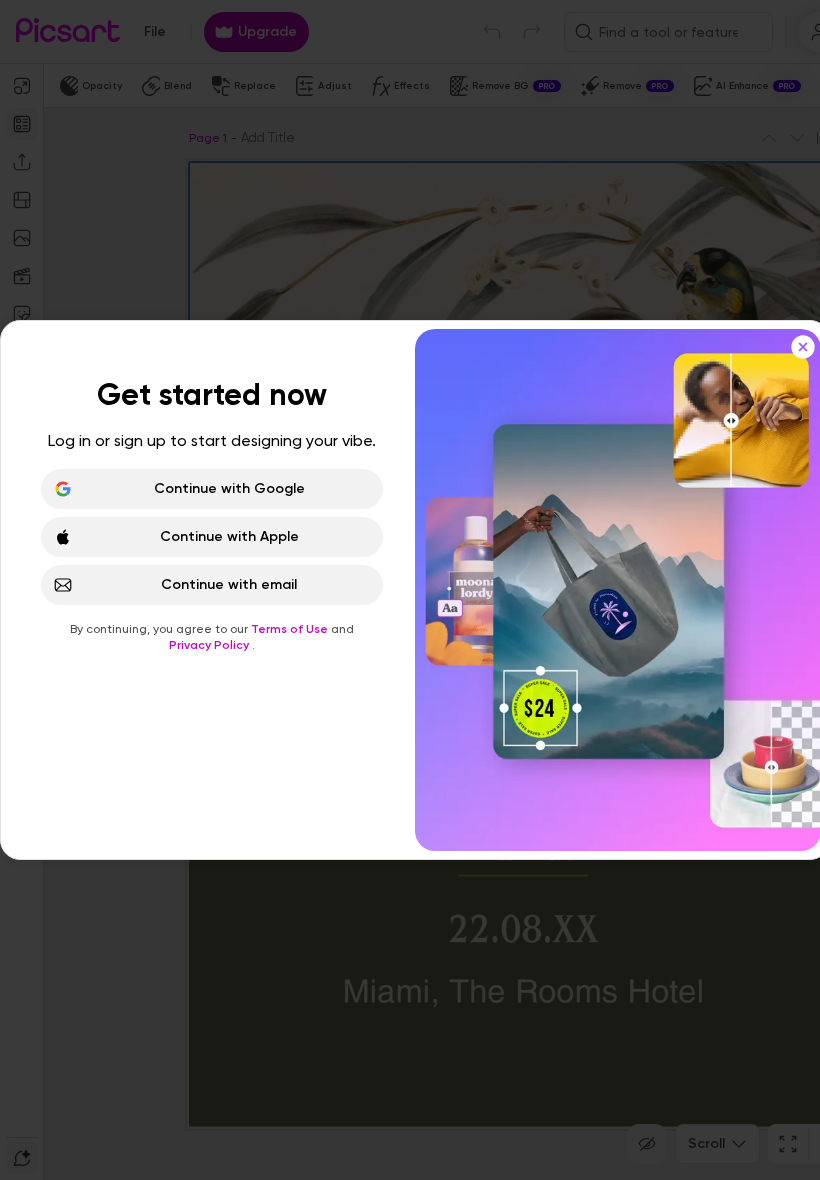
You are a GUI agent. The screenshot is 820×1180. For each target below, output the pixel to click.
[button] (410, 590)
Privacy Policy (210, 645)
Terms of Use (291, 629)
